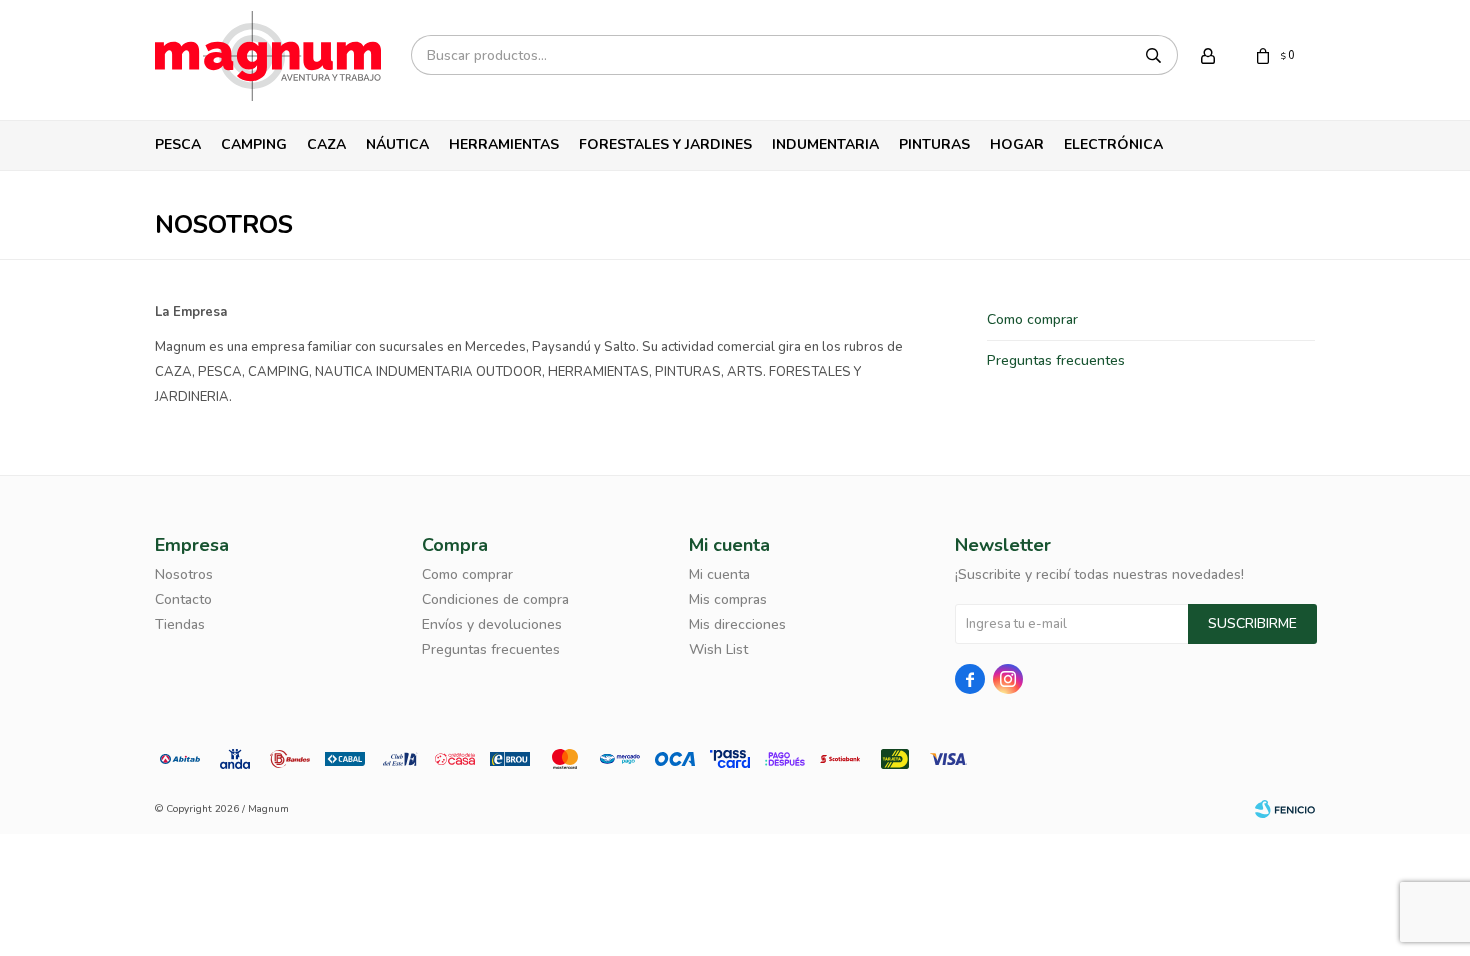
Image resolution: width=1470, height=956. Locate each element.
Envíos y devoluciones (492, 624)
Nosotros (184, 574)
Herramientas (504, 144)
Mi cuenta (719, 574)
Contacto (183, 599)
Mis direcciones (737, 624)
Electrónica (1113, 144)
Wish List (718, 649)
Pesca (178, 144)
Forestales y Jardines (665, 144)
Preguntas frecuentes (1056, 360)
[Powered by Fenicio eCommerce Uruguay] (1285, 809)
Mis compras (728, 599)
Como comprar (1032, 319)
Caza (326, 144)
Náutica (397, 144)
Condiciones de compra (495, 599)
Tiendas (180, 624)
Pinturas (934, 144)
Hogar (1017, 144)
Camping (254, 144)
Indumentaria (825, 144)
